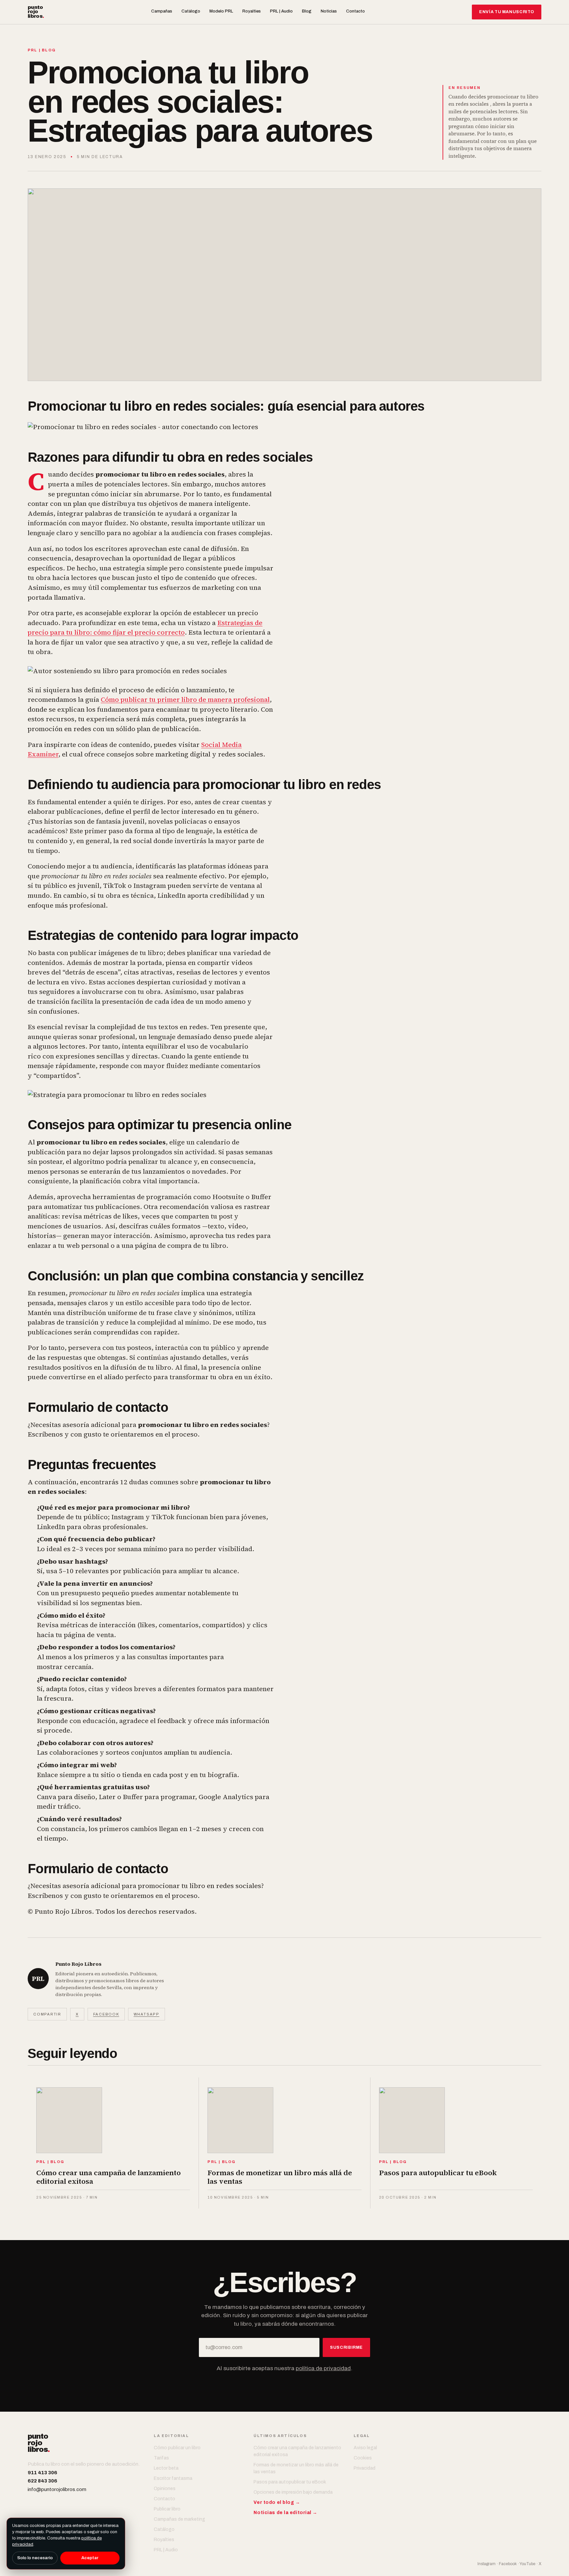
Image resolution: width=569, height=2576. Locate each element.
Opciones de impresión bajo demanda (293, 2492)
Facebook (106, 2014)
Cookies (363, 2458)
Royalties (252, 11)
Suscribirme (346, 2347)
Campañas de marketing (179, 2519)
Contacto (355, 11)
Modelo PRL (221, 11)
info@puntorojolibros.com (57, 2489)
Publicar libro (167, 2509)
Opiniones (165, 2489)
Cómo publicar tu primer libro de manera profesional (185, 699)
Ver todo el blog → (277, 2502)
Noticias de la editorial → (285, 2513)
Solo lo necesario (35, 2558)
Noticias (329, 11)
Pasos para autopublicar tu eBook (290, 2482)
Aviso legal (365, 2448)
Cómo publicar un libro (177, 2448)
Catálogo (191, 11)
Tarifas (161, 2458)
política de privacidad (323, 2368)
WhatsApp (147, 2014)
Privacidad (365, 2468)
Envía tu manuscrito (507, 12)
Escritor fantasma (173, 2478)
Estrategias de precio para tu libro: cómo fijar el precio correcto (145, 628)
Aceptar (90, 2558)
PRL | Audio (281, 11)
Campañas (162, 11)
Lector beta (166, 2468)
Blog (307, 11)
